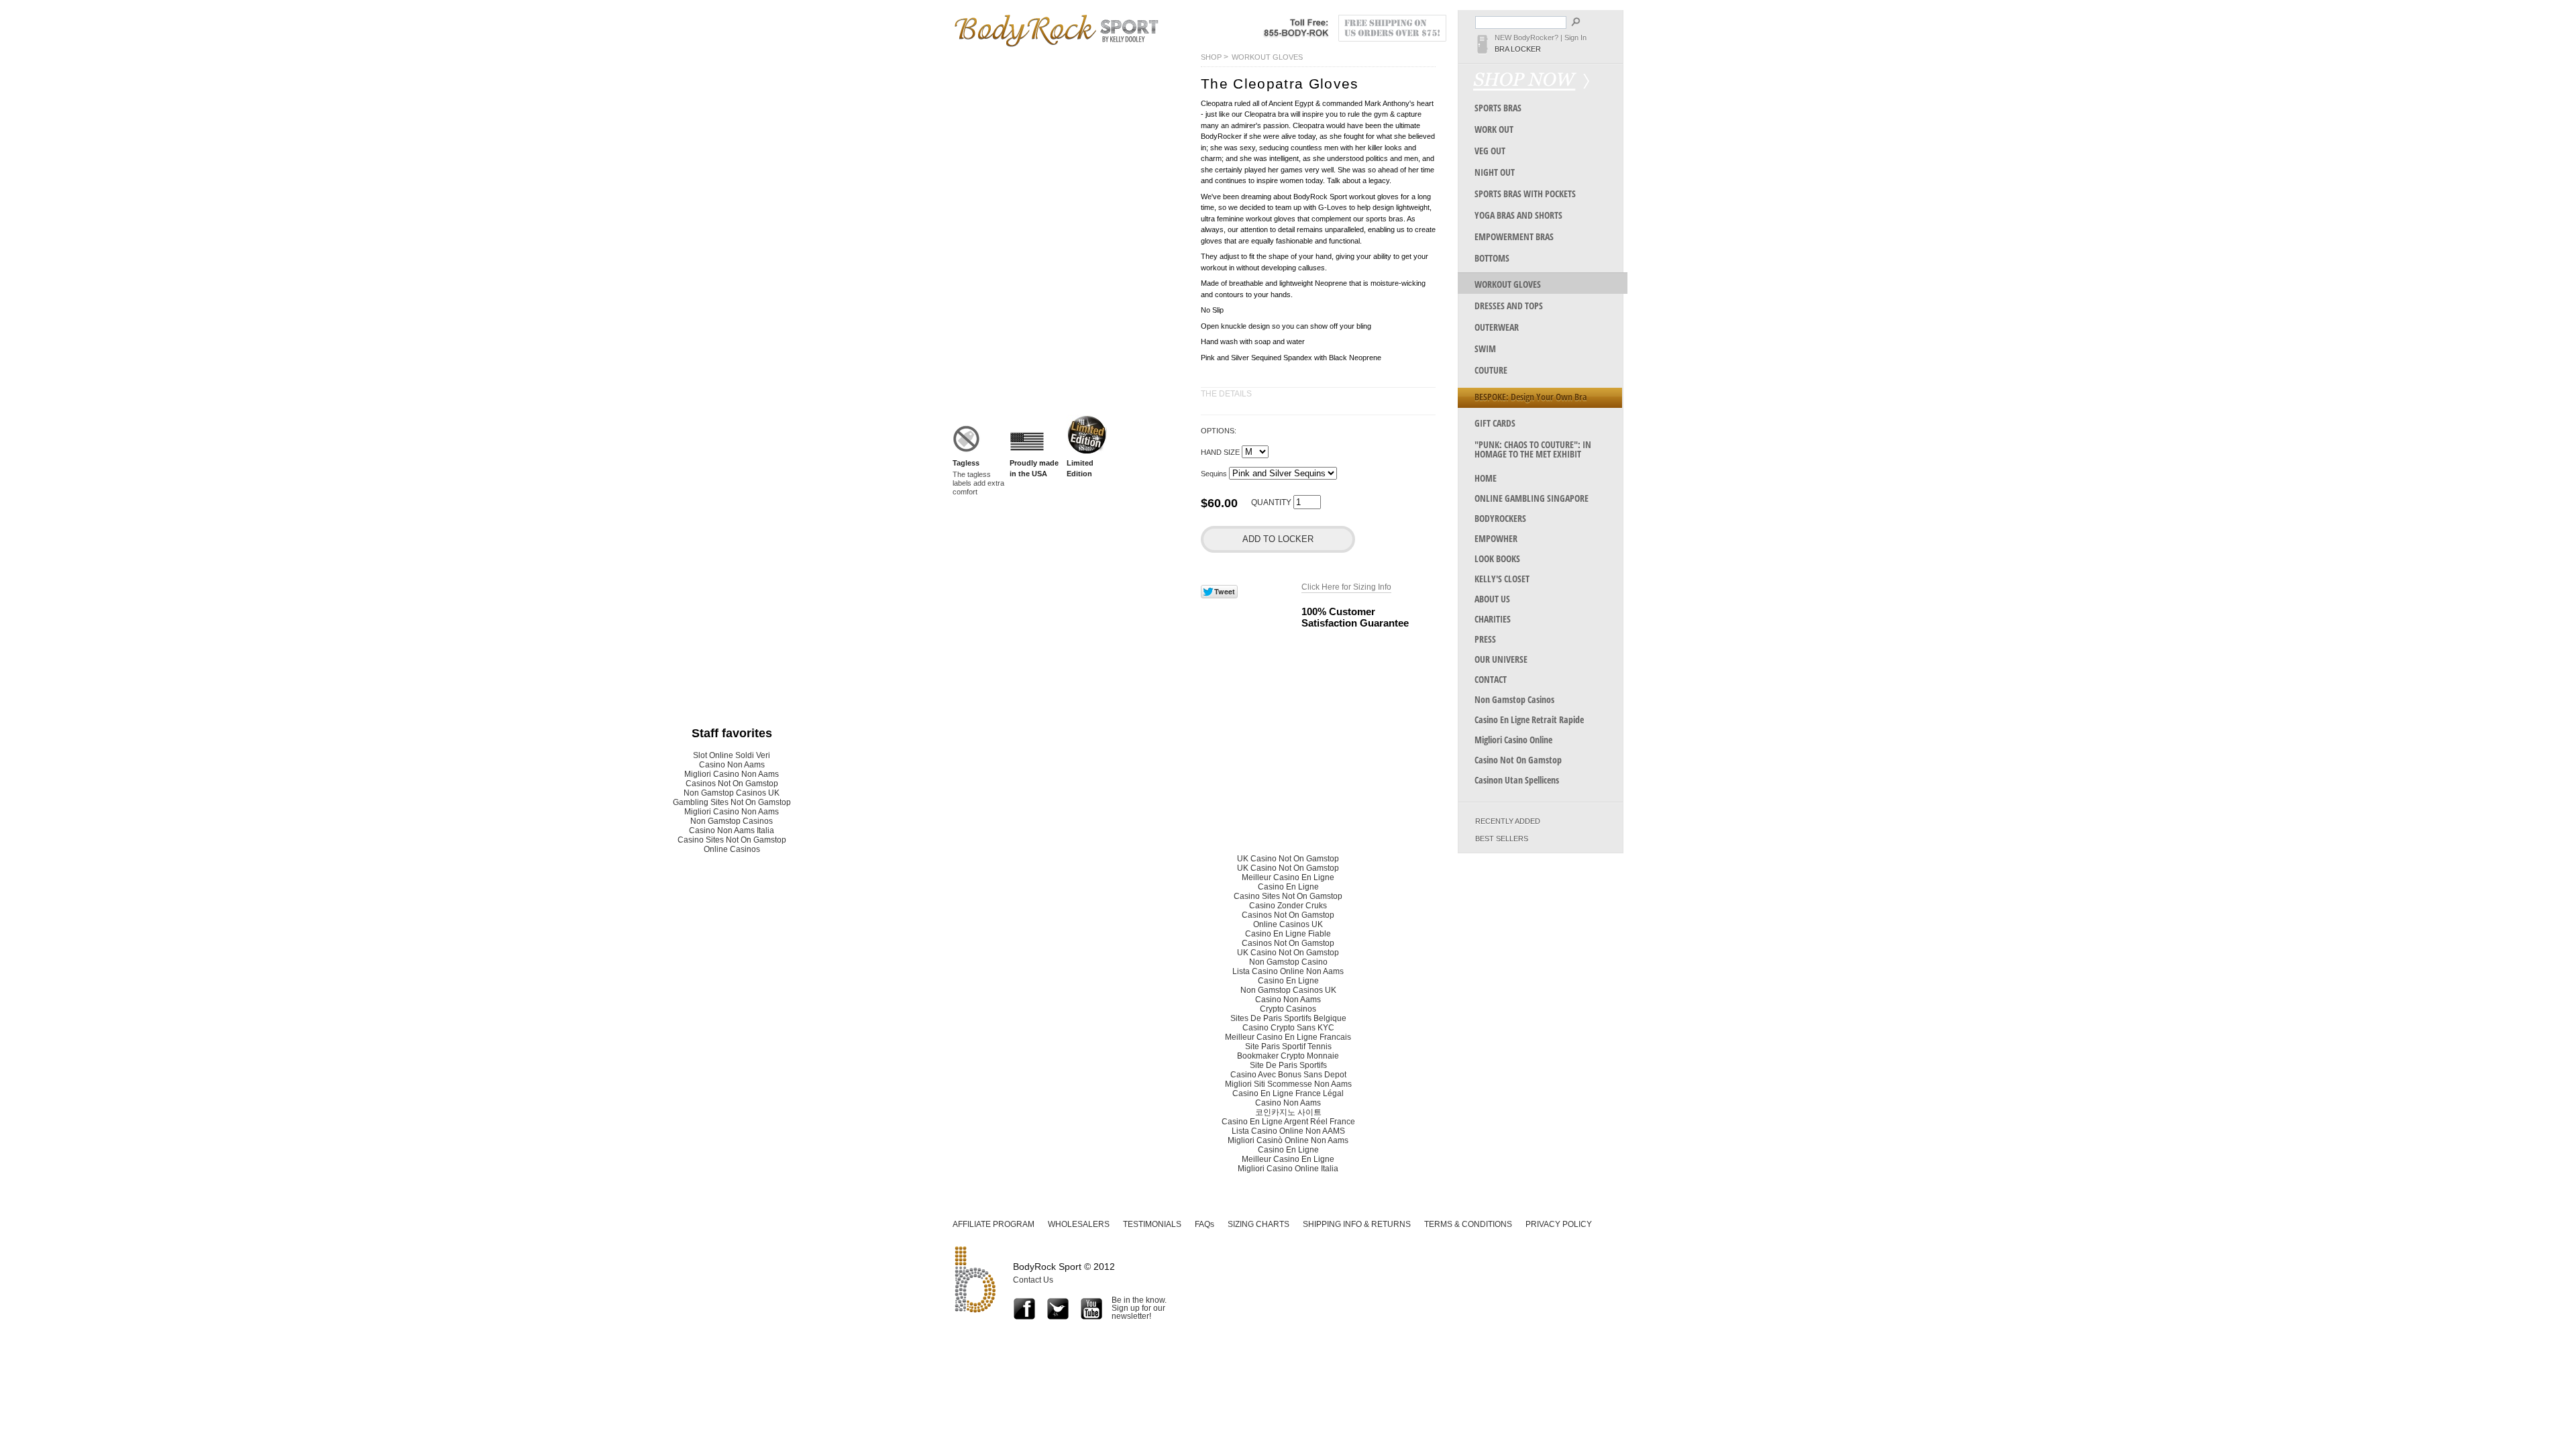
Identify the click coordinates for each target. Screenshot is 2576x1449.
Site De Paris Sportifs (1288, 1065)
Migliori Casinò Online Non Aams (1288, 1140)
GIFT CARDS (1495, 423)
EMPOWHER (1496, 538)
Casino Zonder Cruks (1288, 906)
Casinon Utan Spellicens (1517, 780)
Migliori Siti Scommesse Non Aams (1288, 1084)
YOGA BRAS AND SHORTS (1518, 215)
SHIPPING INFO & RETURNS (1357, 1224)
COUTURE (1491, 370)
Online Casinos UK (1288, 924)
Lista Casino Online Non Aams (1288, 971)
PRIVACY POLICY (1559, 1224)
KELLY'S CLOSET (1502, 579)
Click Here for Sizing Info (1346, 587)
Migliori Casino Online (1513, 740)
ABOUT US (1492, 599)
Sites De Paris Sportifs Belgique (1288, 1018)
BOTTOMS (1492, 258)
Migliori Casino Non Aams (732, 774)
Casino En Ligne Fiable (1288, 934)
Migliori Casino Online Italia (1288, 1169)
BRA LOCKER (1518, 49)
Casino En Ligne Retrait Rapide (1529, 719)
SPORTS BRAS (1498, 108)
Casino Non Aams (732, 765)
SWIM (1485, 348)
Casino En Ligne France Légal (1288, 1093)
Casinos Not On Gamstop (732, 784)
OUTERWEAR (1497, 327)
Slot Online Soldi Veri (732, 755)
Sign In (1575, 38)
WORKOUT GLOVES (1267, 57)
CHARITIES (1493, 619)
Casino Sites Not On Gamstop (732, 840)
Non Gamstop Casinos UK (732, 793)
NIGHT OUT (1495, 172)
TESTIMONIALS (1152, 1224)
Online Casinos (732, 849)
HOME (1486, 478)
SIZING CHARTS (1258, 1224)
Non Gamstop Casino (1288, 962)
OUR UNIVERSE (1501, 659)
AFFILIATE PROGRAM (994, 1224)
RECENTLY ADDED (1508, 821)
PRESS (1485, 639)
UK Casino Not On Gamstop (1288, 859)
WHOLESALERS (1079, 1224)
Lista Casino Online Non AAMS (1288, 1131)
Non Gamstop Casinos (1514, 699)
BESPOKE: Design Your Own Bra (1531, 397)
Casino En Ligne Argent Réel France (1288, 1122)
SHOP (1211, 57)
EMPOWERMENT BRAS (1514, 236)
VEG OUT (1490, 151)
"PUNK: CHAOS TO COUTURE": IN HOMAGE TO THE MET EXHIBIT (1533, 449)
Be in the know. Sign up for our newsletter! (1139, 1308)
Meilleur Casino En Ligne (1288, 877)
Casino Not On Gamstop (1518, 760)
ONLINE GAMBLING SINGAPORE (1532, 498)
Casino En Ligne (1288, 887)
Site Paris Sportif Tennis (1288, 1046)
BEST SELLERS (1502, 839)
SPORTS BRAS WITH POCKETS (1525, 194)
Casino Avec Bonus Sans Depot (1288, 1075)
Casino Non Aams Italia (732, 830)
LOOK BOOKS (1497, 558)
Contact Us (1033, 1280)
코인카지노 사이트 (1288, 1112)
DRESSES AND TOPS (1509, 306)
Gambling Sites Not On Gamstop (732, 802)
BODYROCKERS (1500, 518)
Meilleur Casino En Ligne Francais (1288, 1037)
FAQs (1204, 1224)
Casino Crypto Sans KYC (1288, 1028)
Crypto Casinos (1288, 1009)
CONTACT (1491, 679)
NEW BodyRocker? (1526, 38)
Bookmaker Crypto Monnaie (1288, 1056)
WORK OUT (1494, 129)
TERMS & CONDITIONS (1468, 1224)
